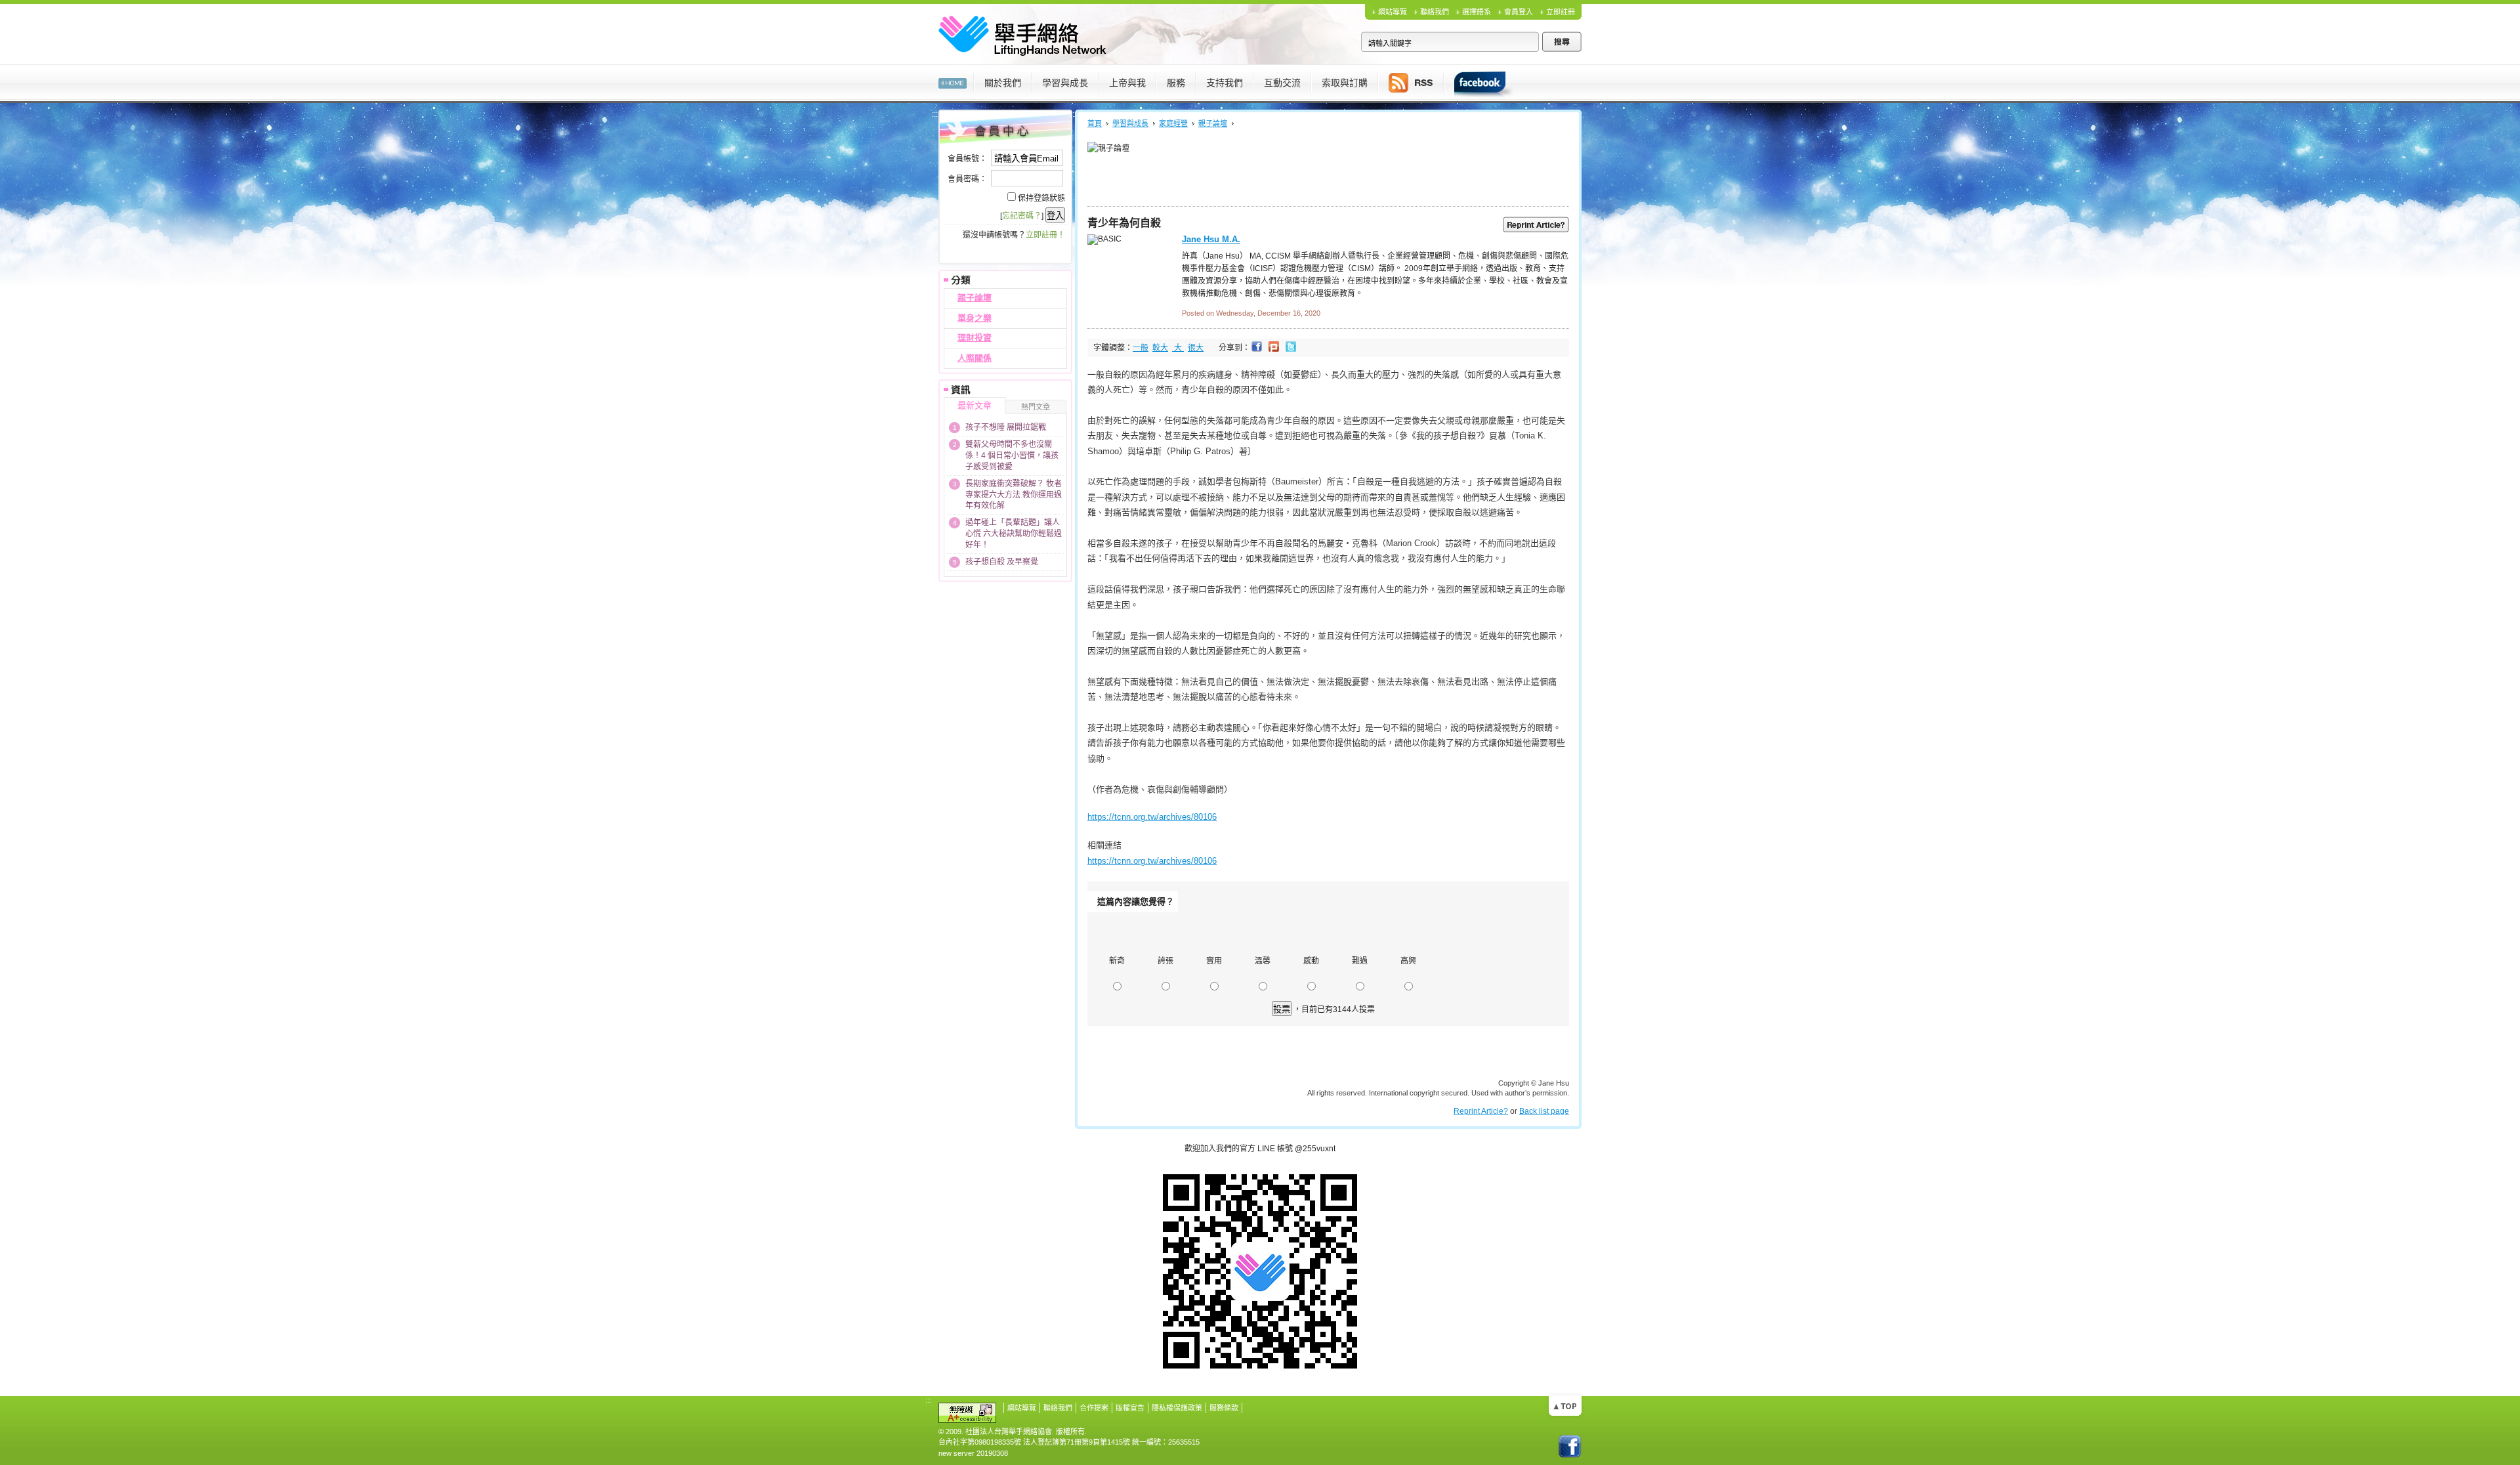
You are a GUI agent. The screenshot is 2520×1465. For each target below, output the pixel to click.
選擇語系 (1477, 12)
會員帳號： (967, 159)
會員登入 (1519, 12)
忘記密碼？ (1022, 216)
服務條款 (1224, 1408)
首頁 (1095, 123)
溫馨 (1263, 961)
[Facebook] (1479, 82)
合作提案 (1094, 1408)
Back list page (1544, 1111)
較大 (1160, 348)
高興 (1408, 961)
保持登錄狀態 (1041, 198)
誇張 (1165, 961)
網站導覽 (1393, 12)
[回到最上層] (1565, 1405)
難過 (1360, 961)
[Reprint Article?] (1536, 224)
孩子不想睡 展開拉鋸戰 (1006, 427)
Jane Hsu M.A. (1211, 239)
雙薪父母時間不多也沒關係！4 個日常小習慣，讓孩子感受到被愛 (1012, 456)
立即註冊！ (1045, 235)
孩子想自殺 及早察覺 (1002, 562)
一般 (1141, 348)
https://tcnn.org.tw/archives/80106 (1152, 817)
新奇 (1117, 961)
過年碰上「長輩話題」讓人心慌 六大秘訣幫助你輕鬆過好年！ (1014, 534)
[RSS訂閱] (1411, 82)
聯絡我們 (1435, 12)
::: (928, 70)
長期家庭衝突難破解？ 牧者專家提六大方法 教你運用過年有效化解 (1014, 495)
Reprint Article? (1481, 1111)
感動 (1311, 961)
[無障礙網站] (967, 1412)
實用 (1214, 961)
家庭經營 (1173, 123)
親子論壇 (975, 298)
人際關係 (975, 358)
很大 (1196, 348)
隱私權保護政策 (1177, 1408)
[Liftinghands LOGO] (1022, 33)
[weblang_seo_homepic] (953, 82)
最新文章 (975, 405)
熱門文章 (1036, 407)
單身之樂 (975, 318)
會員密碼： (967, 179)
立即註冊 (1561, 12)
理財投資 (975, 338)
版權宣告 (1130, 1408)
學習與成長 (1130, 123)
